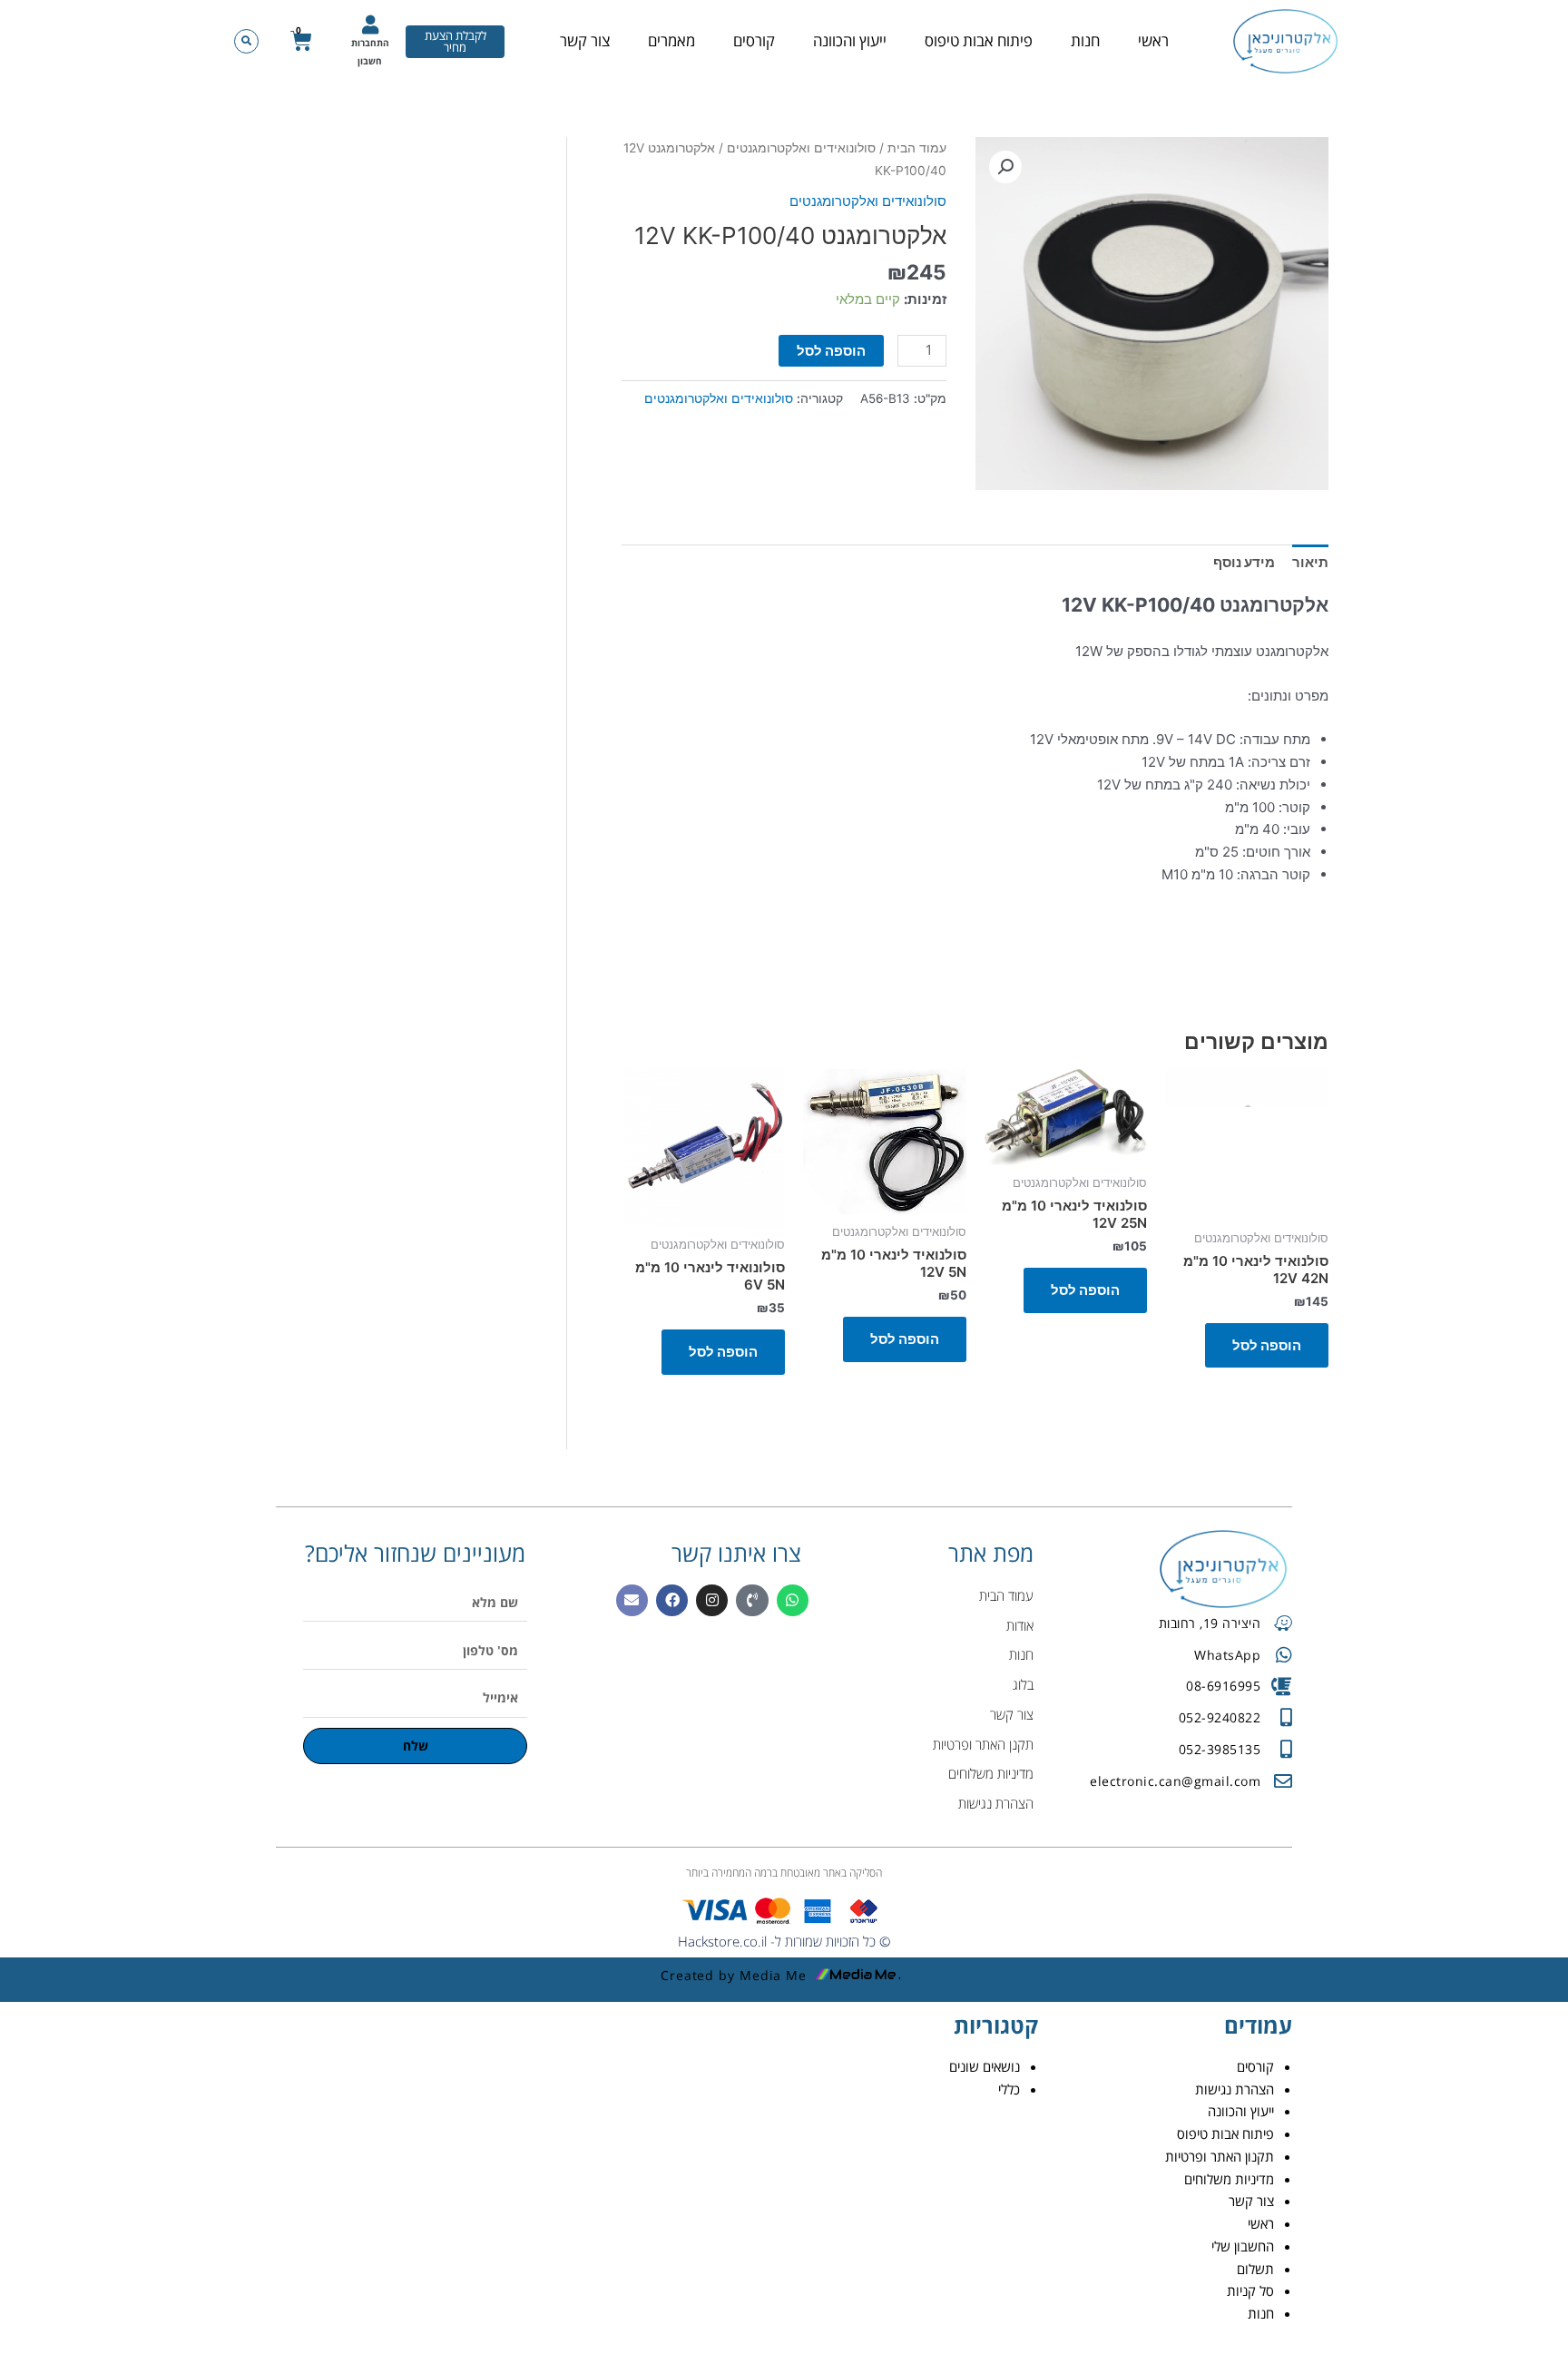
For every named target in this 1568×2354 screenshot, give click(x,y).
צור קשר (585, 40)
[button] (246, 41)
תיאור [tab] (1310, 562)
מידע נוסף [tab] (1244, 562)
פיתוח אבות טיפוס (979, 40)
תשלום (1255, 2269)
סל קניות (1250, 2290)
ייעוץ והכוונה (850, 40)
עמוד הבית (917, 148)
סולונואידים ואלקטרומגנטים (801, 148)
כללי (1009, 2089)
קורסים (754, 40)
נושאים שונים (985, 2066)
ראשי (1153, 40)
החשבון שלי (1243, 2246)
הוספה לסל (831, 351)
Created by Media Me (734, 1975)
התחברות (370, 43)
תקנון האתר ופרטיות (1220, 2156)
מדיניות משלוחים (1229, 2179)
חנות (1085, 40)
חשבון (370, 61)
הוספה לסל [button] (1267, 1345)
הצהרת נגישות (1235, 2089)
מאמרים (671, 40)
